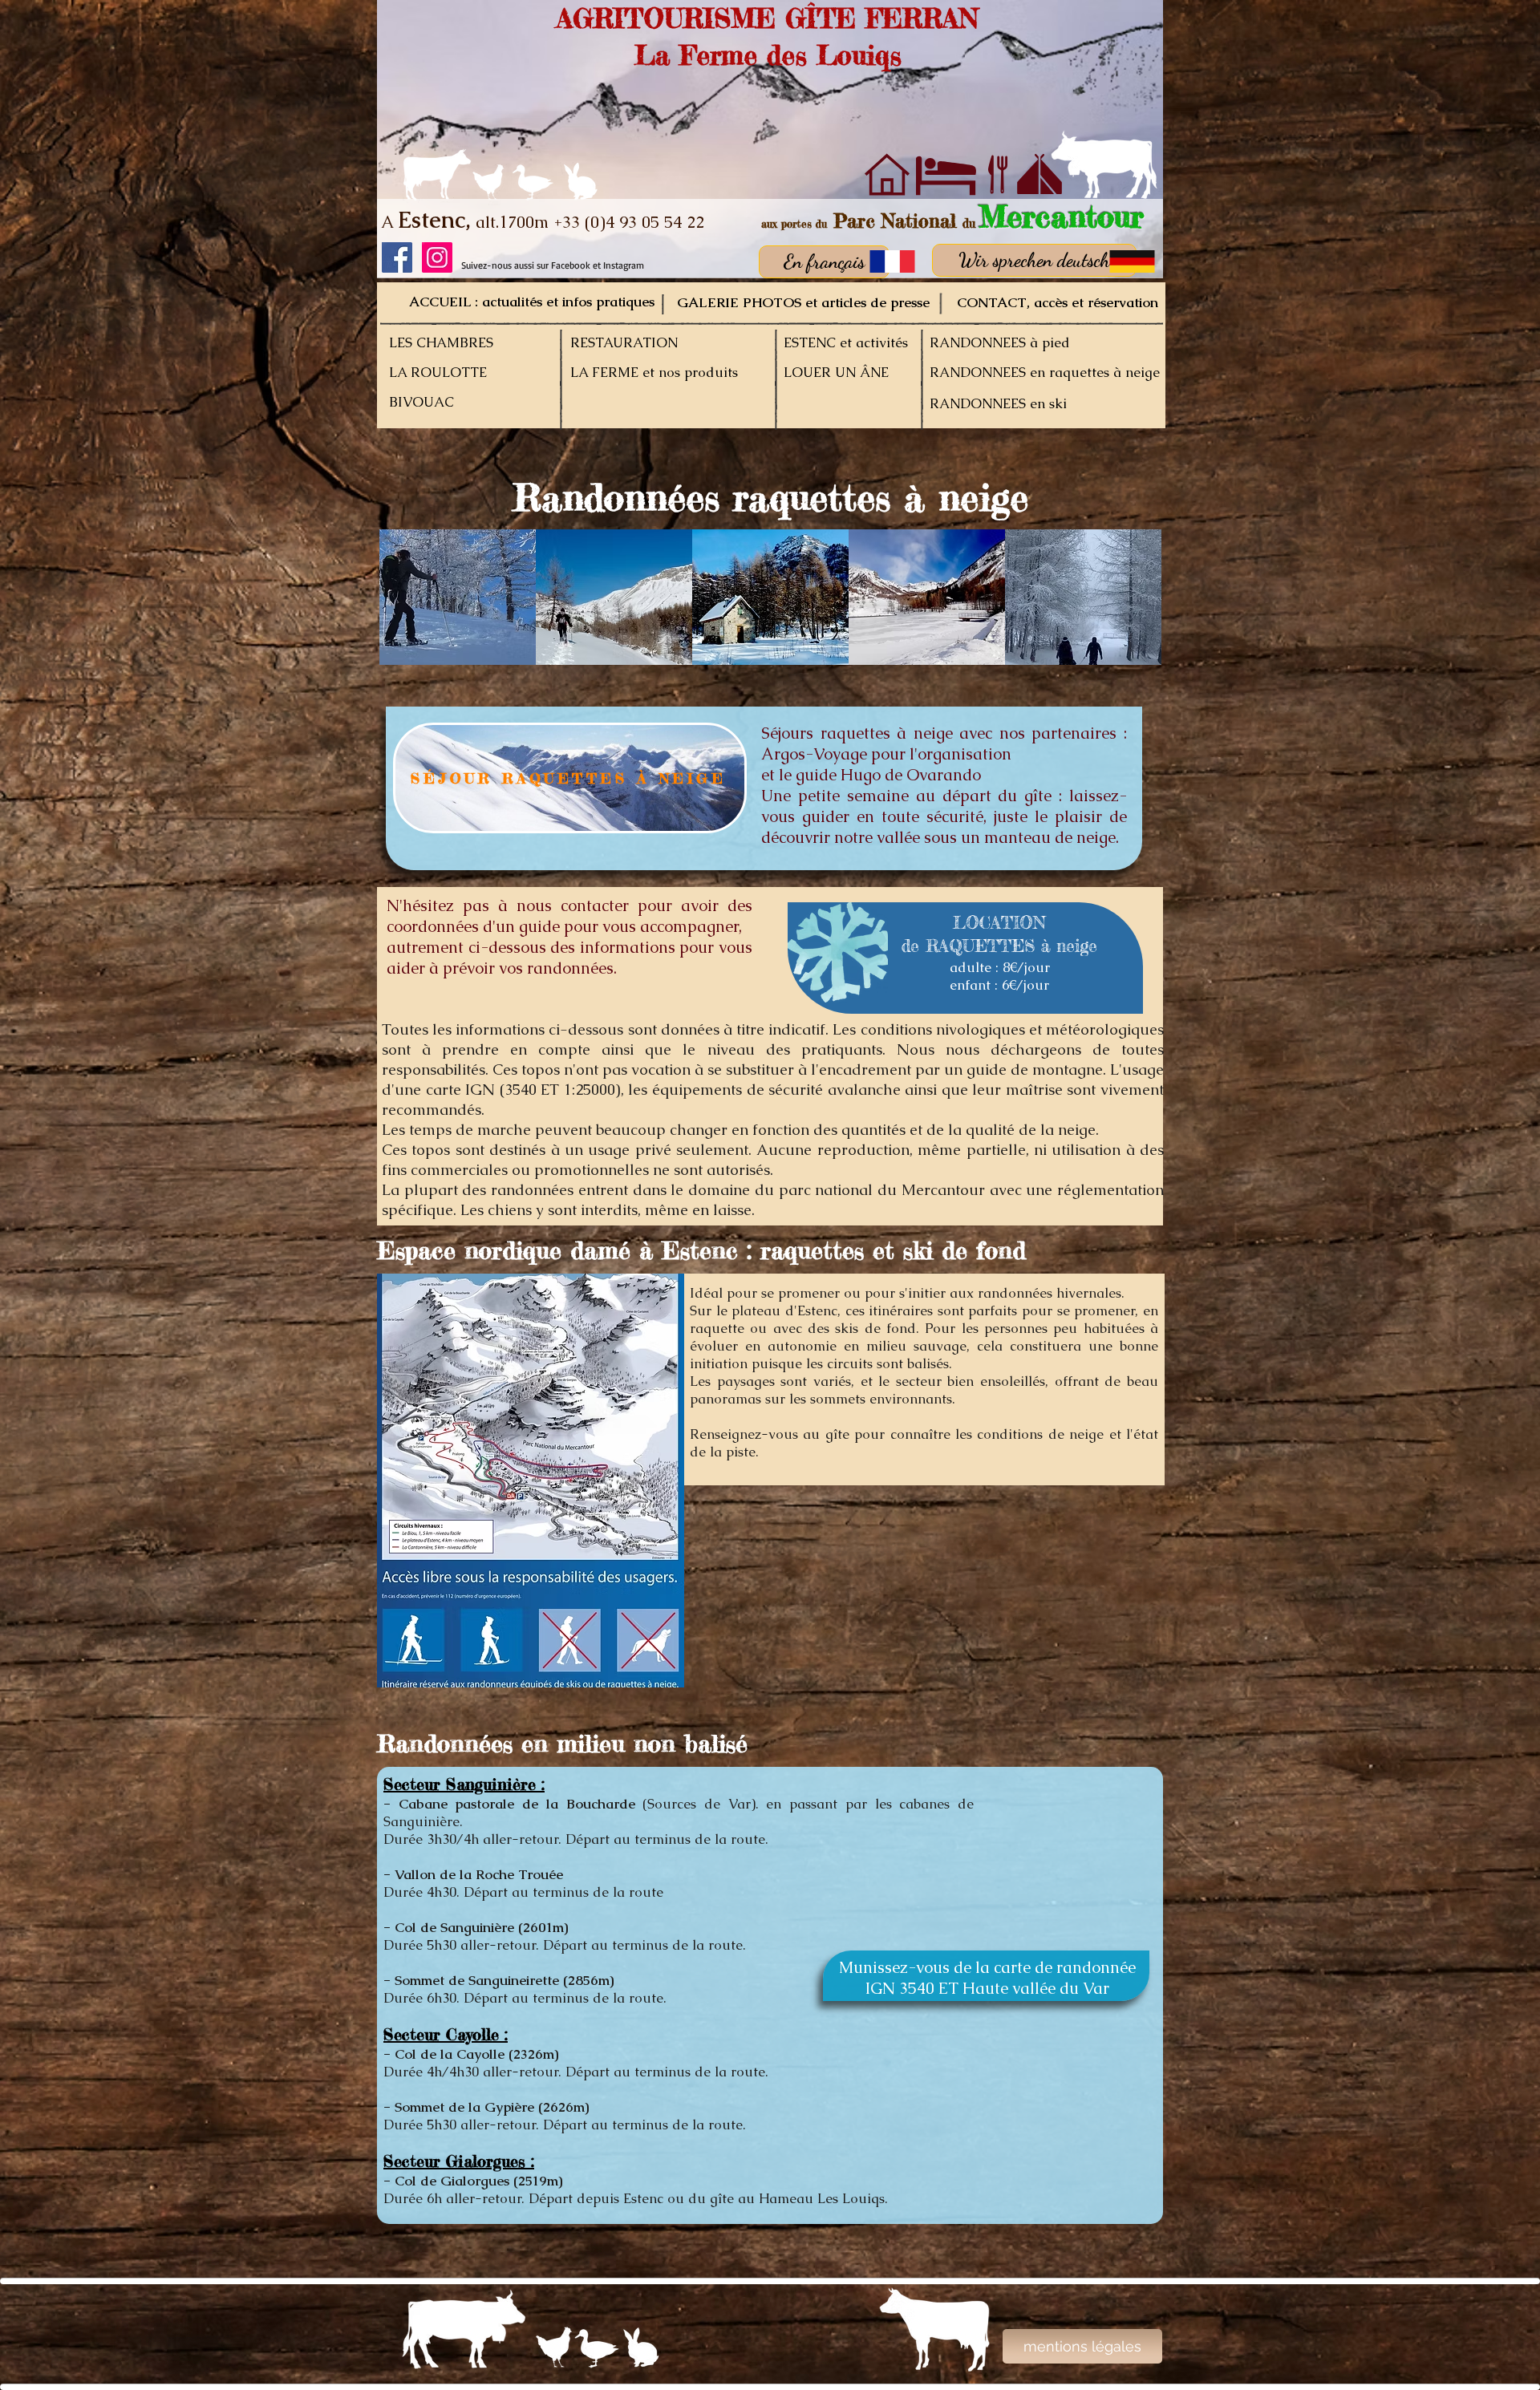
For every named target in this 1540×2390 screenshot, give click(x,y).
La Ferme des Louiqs (768, 55)
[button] (458, 597)
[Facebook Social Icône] (397, 257)
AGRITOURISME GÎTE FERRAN (768, 18)
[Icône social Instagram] (437, 257)
